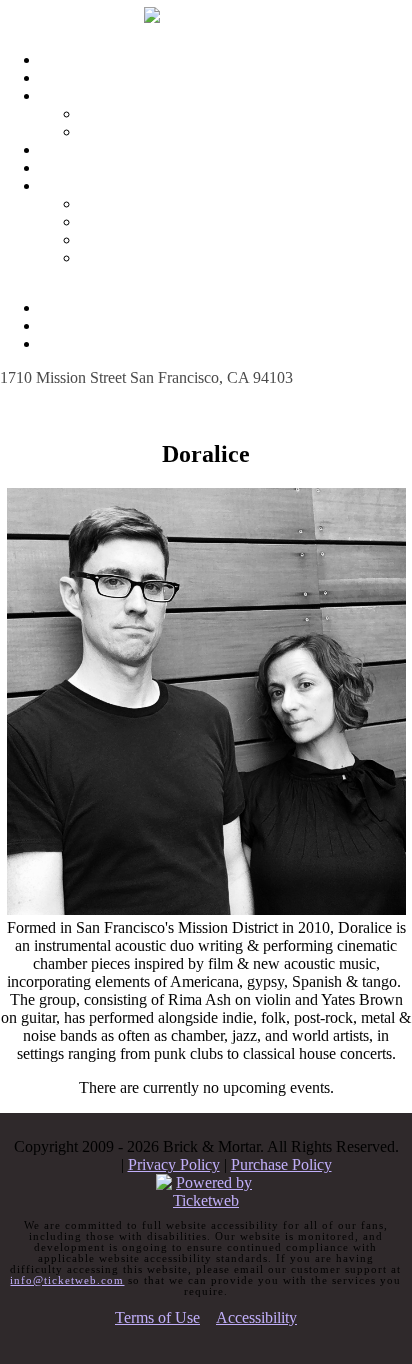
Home (171, 59)
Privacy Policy (174, 1164)
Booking (191, 203)
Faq (172, 149)
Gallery (191, 113)
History (191, 131)
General (192, 221)
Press (191, 257)
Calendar (171, 77)
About (172, 95)
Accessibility (256, 1317)
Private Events (171, 167)
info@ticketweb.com (67, 1280)
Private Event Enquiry (192, 239)
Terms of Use (157, 1317)
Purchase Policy (281, 1164)
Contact (171, 185)
